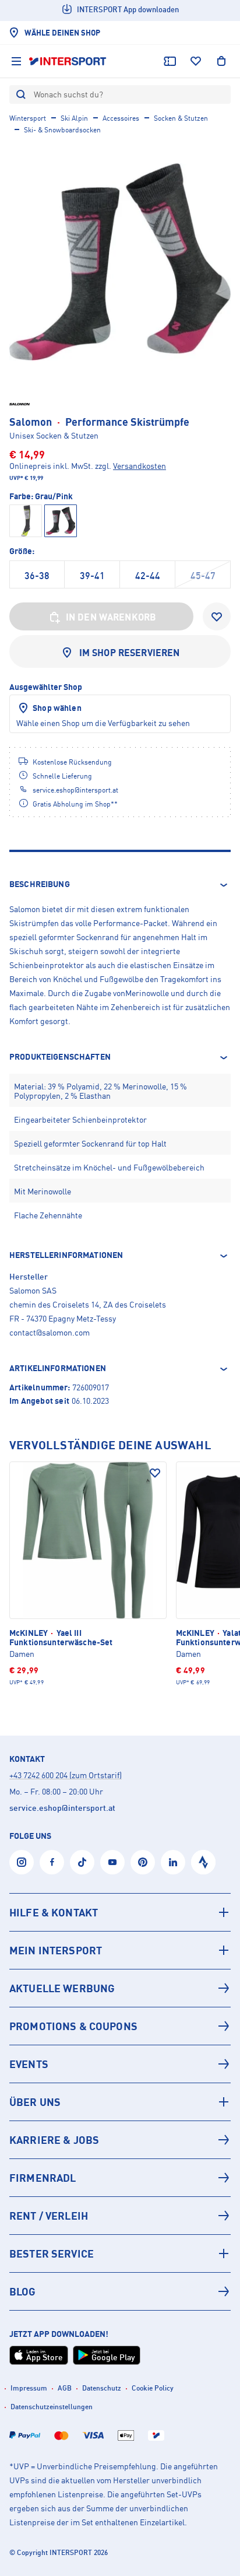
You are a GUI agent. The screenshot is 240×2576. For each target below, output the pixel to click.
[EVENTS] (120, 2064)
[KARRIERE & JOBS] (120, 2140)
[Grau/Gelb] (26, 521)
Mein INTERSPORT (56, 1950)
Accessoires (121, 118)
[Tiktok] (82, 1862)
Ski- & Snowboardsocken (62, 130)
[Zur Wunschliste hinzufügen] (217, 616)
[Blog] (120, 2291)
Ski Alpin (74, 118)
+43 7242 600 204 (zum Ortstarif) (66, 1775)
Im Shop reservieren (130, 653)
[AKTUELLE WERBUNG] (120, 1988)
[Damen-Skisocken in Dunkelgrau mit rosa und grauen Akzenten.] (120, 262)
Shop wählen (57, 708)
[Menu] (16, 61)
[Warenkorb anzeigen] (221, 61)
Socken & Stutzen (181, 118)
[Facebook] (52, 1862)
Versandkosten (140, 466)
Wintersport (28, 118)
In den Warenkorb (111, 617)
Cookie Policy (153, 2388)
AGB (65, 2388)
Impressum (29, 2388)
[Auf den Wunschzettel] (155, 1473)
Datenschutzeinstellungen (52, 2407)
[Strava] (203, 1862)
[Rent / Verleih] (120, 2216)
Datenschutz (102, 2388)
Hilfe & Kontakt (54, 1912)
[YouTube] (112, 1862)
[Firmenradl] (120, 2178)
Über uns (35, 2102)
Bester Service (52, 2253)
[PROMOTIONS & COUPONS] (120, 2026)
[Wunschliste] (196, 61)
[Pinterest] (143, 1862)
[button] (120, 885)
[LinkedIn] (173, 1862)
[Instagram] (22, 1862)
